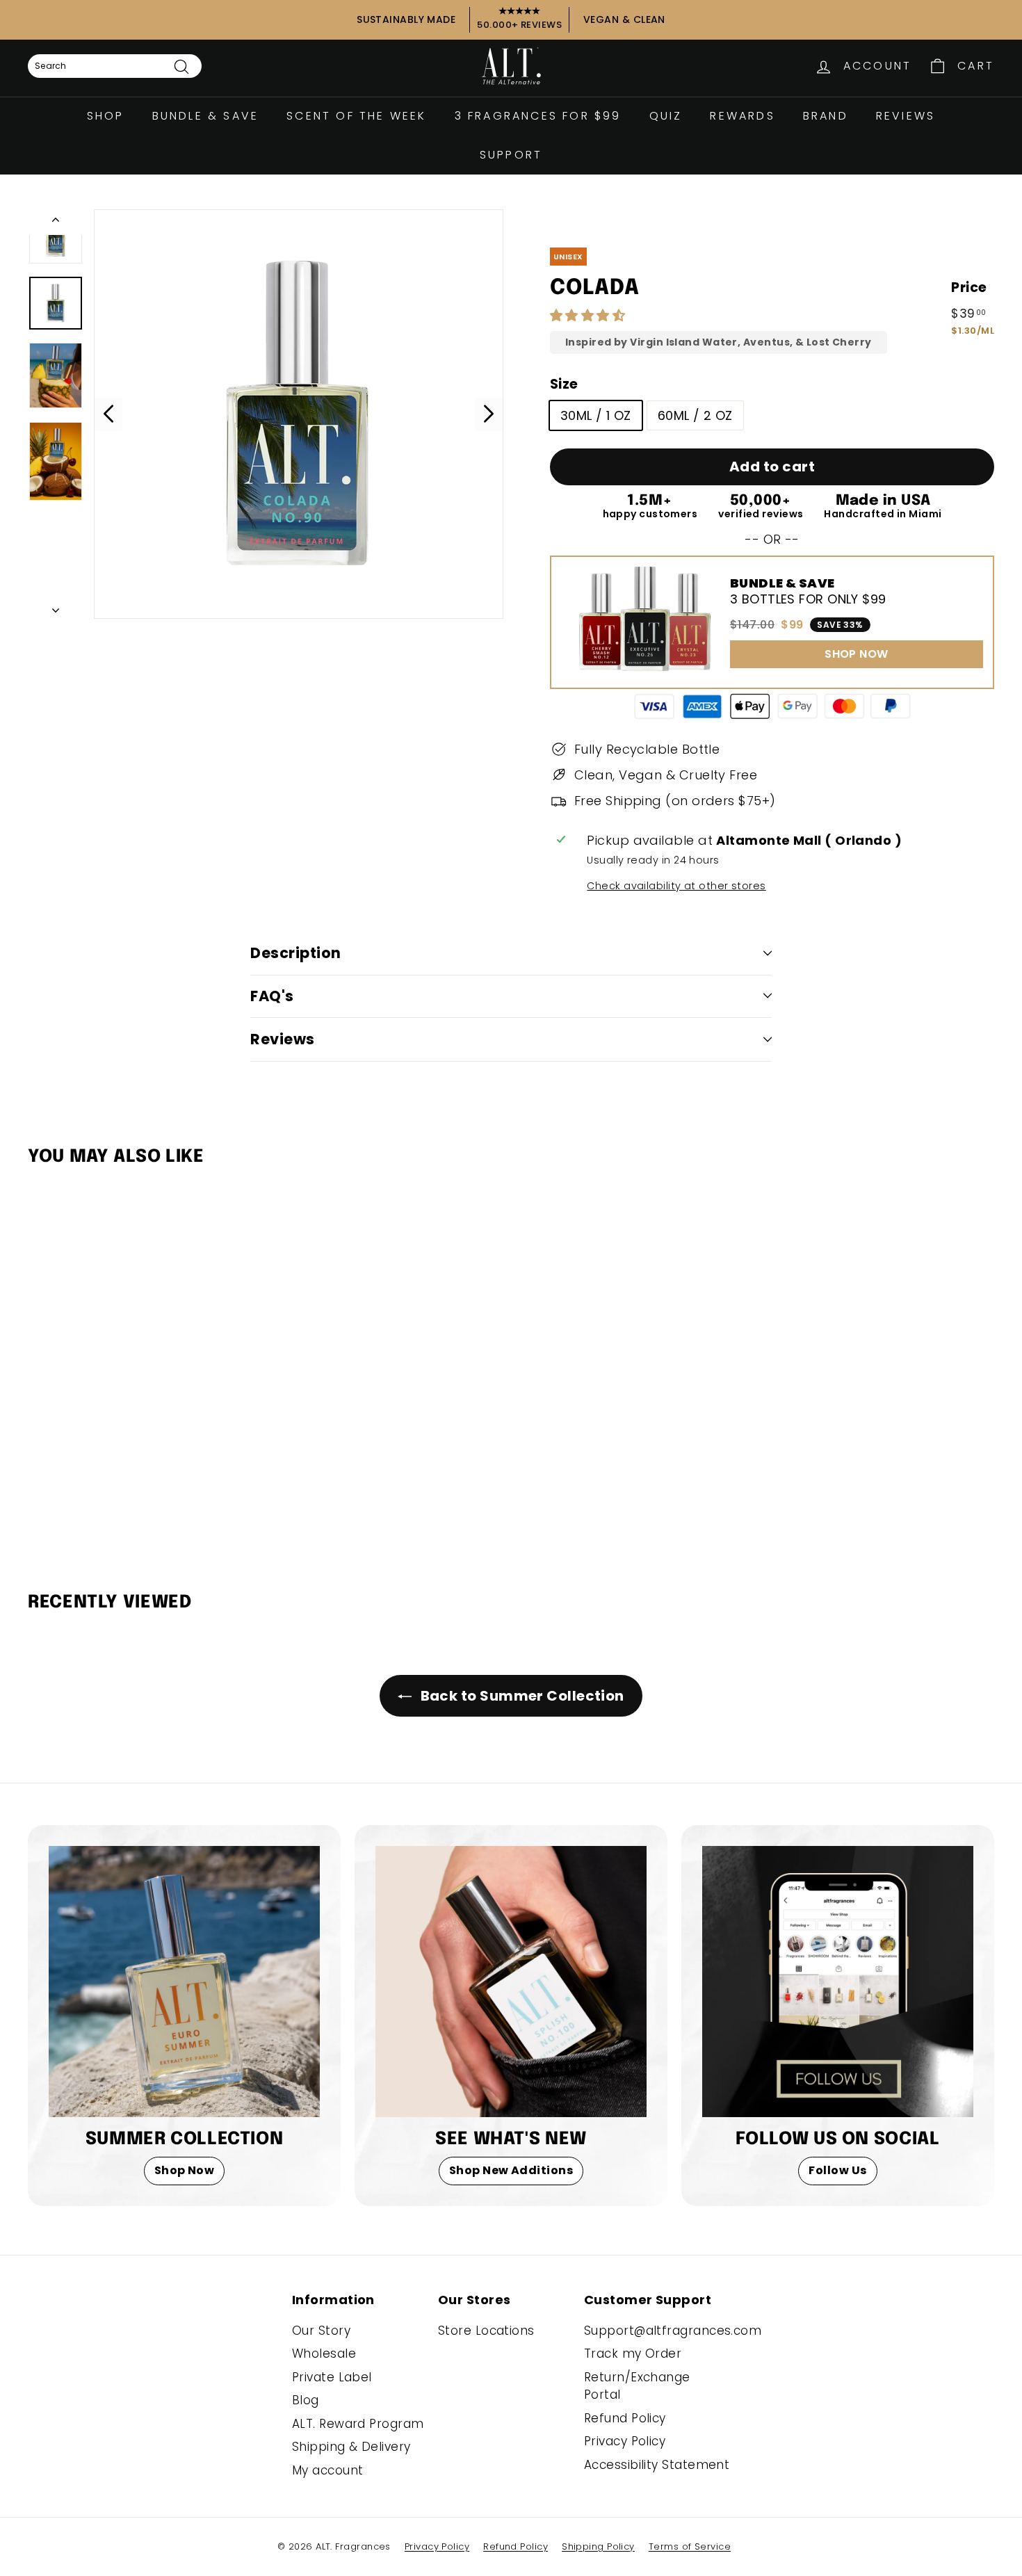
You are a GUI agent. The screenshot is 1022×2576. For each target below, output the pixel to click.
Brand (826, 116)
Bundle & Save (206, 116)
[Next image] (489, 414)
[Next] (56, 606)
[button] (590, 315)
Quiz (666, 116)
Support (511, 155)
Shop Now (185, 2170)
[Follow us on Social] (838, 1982)
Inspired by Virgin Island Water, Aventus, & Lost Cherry (719, 342)
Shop (106, 116)
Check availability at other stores (676, 886)
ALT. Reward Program (358, 2424)
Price (969, 287)
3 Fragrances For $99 (538, 116)
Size (564, 384)
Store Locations (486, 2331)
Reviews (906, 116)
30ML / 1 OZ (596, 415)
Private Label (332, 2377)
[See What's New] (511, 1982)
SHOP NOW (857, 654)
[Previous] (56, 222)
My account (328, 2470)
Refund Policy (625, 2418)
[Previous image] (108, 414)
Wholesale (324, 2354)
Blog (306, 2400)
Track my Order (633, 2354)
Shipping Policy (598, 2546)
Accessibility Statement (657, 2465)
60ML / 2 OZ (695, 415)
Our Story (321, 2331)
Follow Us (837, 2170)
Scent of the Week (356, 116)
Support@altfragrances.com (673, 2331)
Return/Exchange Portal (637, 2386)
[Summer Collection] (184, 1982)
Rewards (742, 116)
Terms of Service (690, 2546)
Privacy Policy (625, 2441)
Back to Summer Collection (521, 1696)
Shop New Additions (511, 2170)
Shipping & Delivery (351, 2447)
